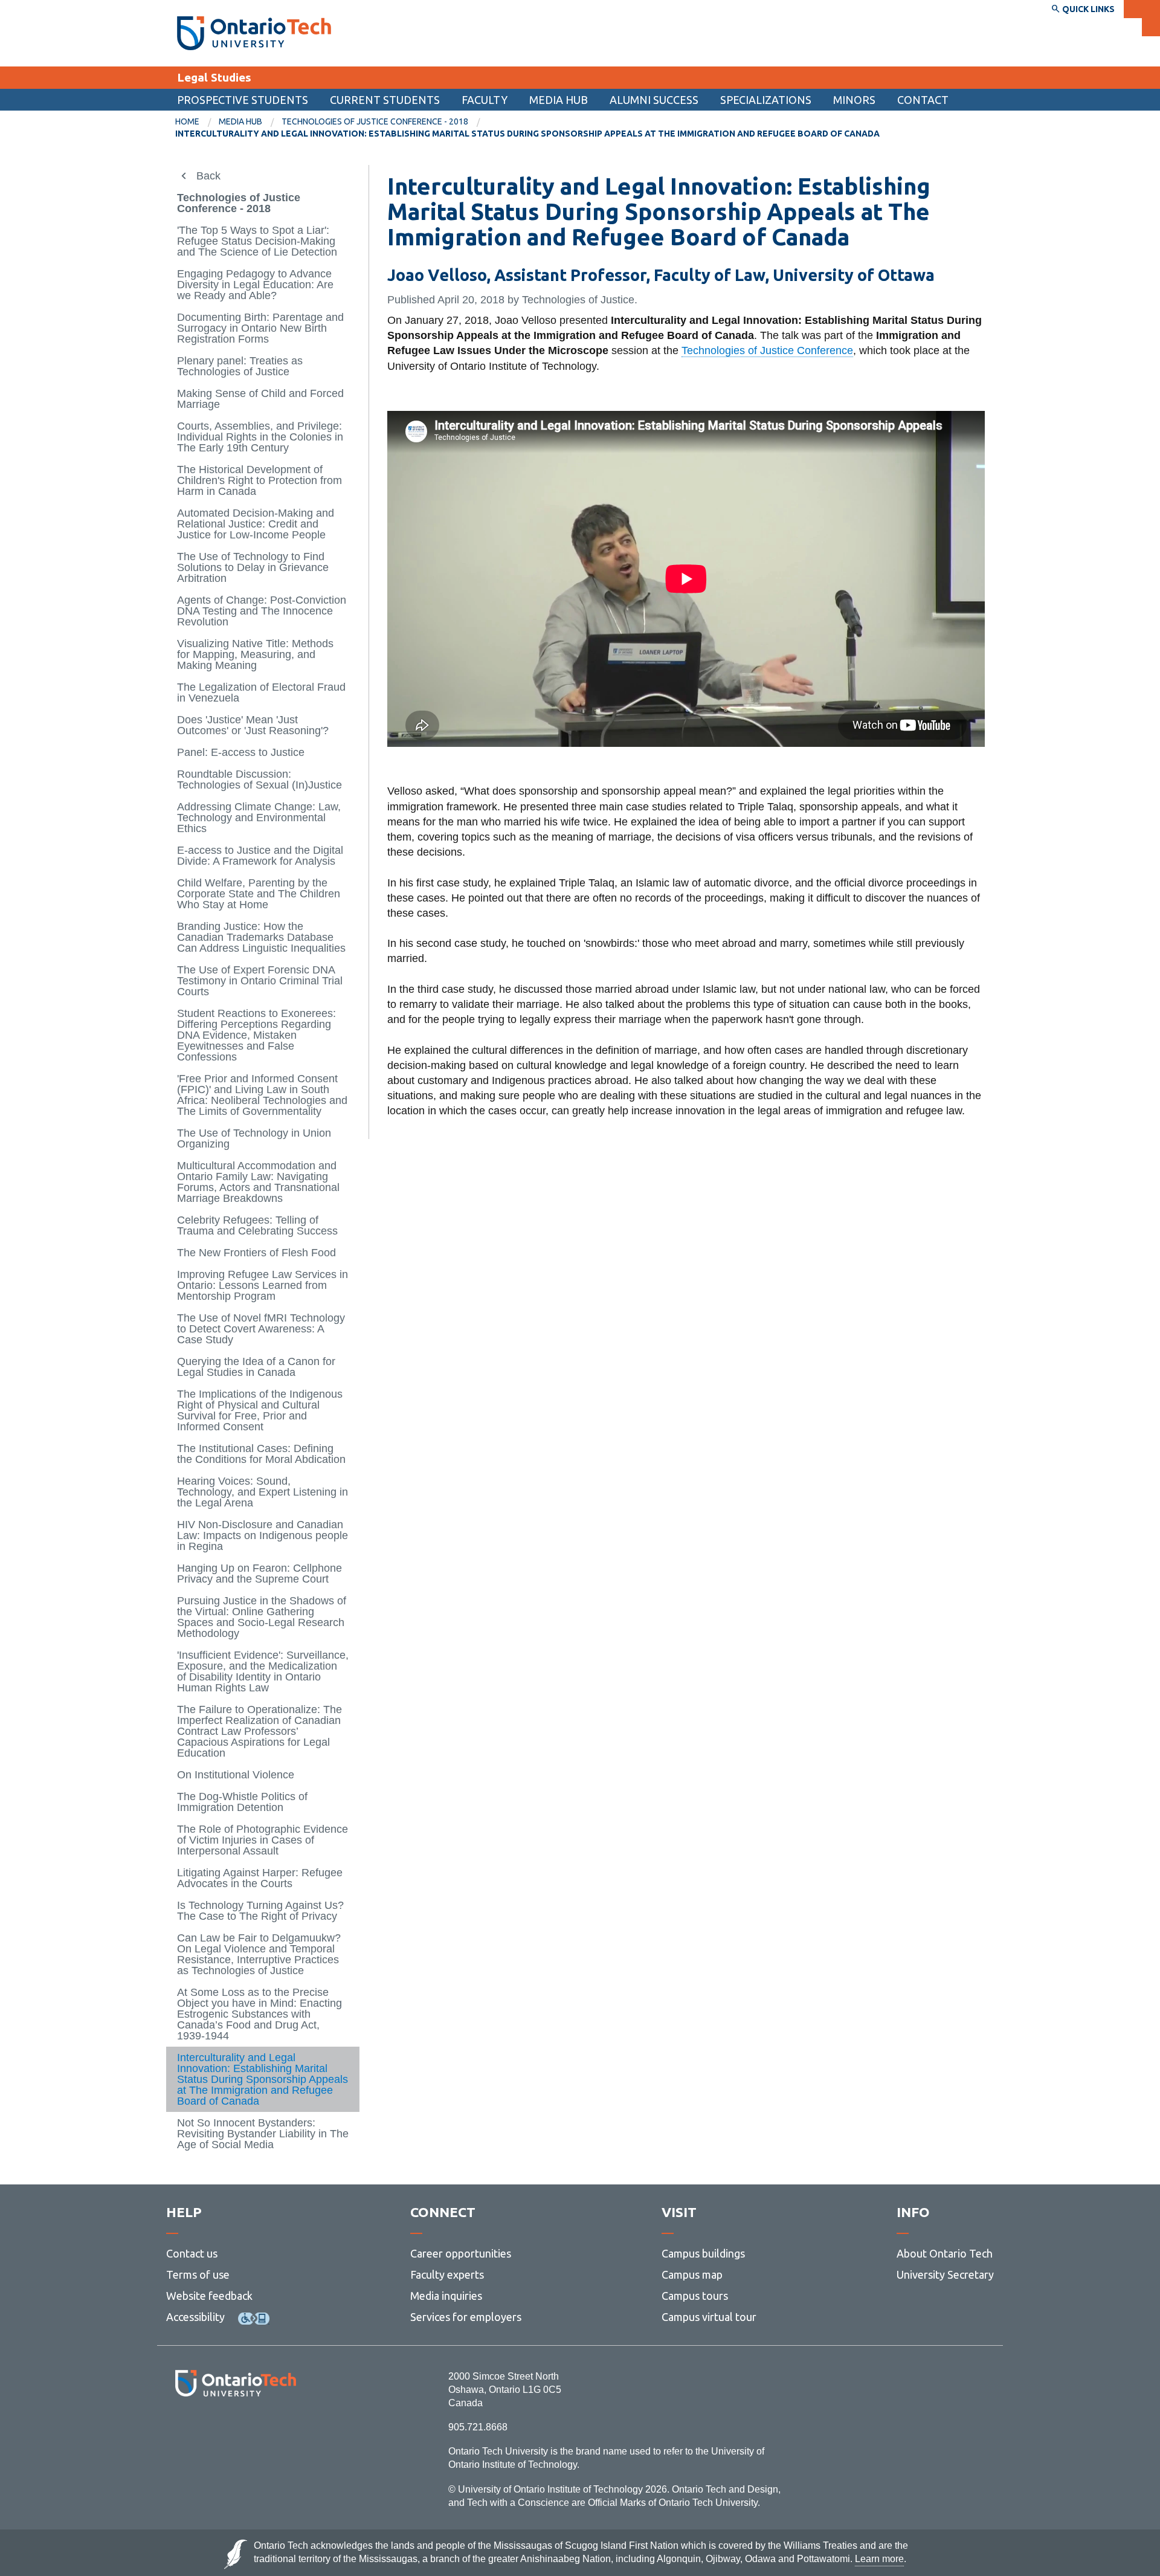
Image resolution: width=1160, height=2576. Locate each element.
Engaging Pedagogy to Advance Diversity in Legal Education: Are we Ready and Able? (255, 285)
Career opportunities (461, 2253)
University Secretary (945, 2274)
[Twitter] (209, 2429)
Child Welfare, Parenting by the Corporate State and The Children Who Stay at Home (259, 894)
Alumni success (654, 100)
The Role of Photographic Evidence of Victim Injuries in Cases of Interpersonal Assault (263, 1840)
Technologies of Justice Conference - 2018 (375, 121)
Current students (385, 100)
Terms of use (198, 2274)
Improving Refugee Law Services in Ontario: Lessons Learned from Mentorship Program (263, 1285)
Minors (854, 100)
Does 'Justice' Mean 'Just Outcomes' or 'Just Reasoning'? (253, 725)
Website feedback (209, 2296)
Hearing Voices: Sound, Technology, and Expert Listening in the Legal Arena (263, 1492)
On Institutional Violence (236, 1775)
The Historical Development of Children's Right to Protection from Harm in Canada (259, 480)
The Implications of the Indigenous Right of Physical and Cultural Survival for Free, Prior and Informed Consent (260, 1410)
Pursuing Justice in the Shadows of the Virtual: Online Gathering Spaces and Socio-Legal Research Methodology (262, 1617)
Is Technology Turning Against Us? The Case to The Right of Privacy (260, 1911)
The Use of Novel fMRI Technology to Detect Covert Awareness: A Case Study (261, 1329)
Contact (923, 100)
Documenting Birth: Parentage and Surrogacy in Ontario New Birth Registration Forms (260, 328)
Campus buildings (703, 2253)
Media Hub (559, 100)
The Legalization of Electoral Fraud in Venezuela (261, 692)
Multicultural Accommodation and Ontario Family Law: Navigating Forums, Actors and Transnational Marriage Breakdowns (258, 1182)
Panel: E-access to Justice (241, 752)
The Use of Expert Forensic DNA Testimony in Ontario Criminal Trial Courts (260, 981)
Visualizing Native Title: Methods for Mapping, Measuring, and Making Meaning (255, 654)
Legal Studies (214, 77)
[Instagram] (235, 2429)
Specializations (766, 100)
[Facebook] (182, 2429)
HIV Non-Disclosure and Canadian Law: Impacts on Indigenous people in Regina (263, 1535)
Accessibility (195, 2317)
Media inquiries (446, 2296)
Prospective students (243, 100)
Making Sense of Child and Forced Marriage (260, 399)
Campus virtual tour (709, 2317)
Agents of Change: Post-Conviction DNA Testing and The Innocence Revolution (262, 611)
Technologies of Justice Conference (767, 350)
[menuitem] (923, 100)
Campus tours (695, 2296)
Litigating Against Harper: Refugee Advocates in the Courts (260, 1878)
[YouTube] (290, 2429)
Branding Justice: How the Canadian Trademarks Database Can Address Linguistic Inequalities (261, 937)
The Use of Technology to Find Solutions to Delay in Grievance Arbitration (253, 567)
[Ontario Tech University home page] (254, 33)
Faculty (485, 100)
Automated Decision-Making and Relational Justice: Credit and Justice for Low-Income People (256, 524)
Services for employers (466, 2317)
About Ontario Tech (945, 2253)
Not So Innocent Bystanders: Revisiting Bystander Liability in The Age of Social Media (263, 2134)
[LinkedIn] (263, 2429)
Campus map (692, 2274)
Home (187, 121)
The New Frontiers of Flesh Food (256, 1253)
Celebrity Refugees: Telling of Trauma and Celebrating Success (257, 1225)
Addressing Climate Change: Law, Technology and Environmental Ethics (259, 818)
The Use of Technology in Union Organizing (254, 1138)
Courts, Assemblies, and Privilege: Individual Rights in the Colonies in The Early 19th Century (260, 437)
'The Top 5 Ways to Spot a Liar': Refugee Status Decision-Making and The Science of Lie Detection (257, 241)
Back (208, 176)
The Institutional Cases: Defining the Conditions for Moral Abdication (261, 1454)
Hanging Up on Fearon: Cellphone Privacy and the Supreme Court (259, 1574)
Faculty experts (447, 2274)
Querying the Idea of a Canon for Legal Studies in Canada (256, 1367)
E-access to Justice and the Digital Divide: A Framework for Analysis (260, 856)
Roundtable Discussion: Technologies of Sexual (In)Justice (259, 780)
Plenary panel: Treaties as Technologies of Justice (240, 366)
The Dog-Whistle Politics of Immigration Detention (242, 1802)
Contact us (192, 2253)
